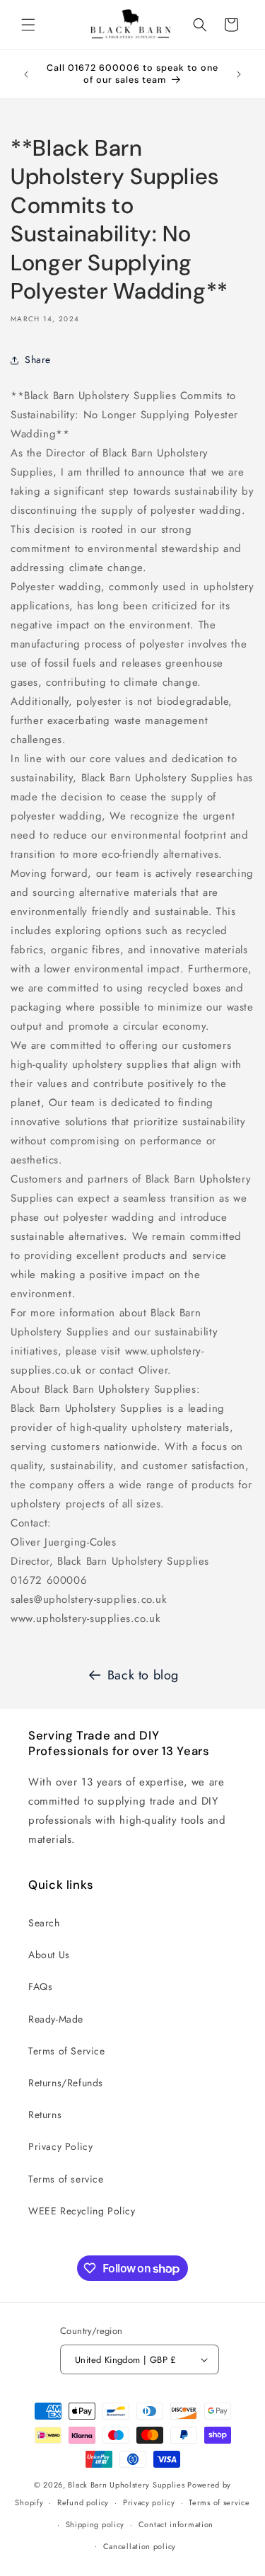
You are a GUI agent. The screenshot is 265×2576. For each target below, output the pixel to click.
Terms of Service (67, 2051)
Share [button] (38, 360)
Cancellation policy (140, 2546)
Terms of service (66, 2179)
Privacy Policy (60, 2146)
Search (44, 1923)
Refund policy (83, 2502)
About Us (49, 1955)
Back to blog (143, 1675)
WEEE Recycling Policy (82, 2211)
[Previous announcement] (26, 74)
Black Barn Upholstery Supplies (126, 2485)
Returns (45, 2115)
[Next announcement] (239, 74)
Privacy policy (149, 2502)
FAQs (40, 1986)
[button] (28, 25)
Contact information (176, 2524)
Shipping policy (95, 2524)
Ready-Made (56, 2019)
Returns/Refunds (66, 2083)
